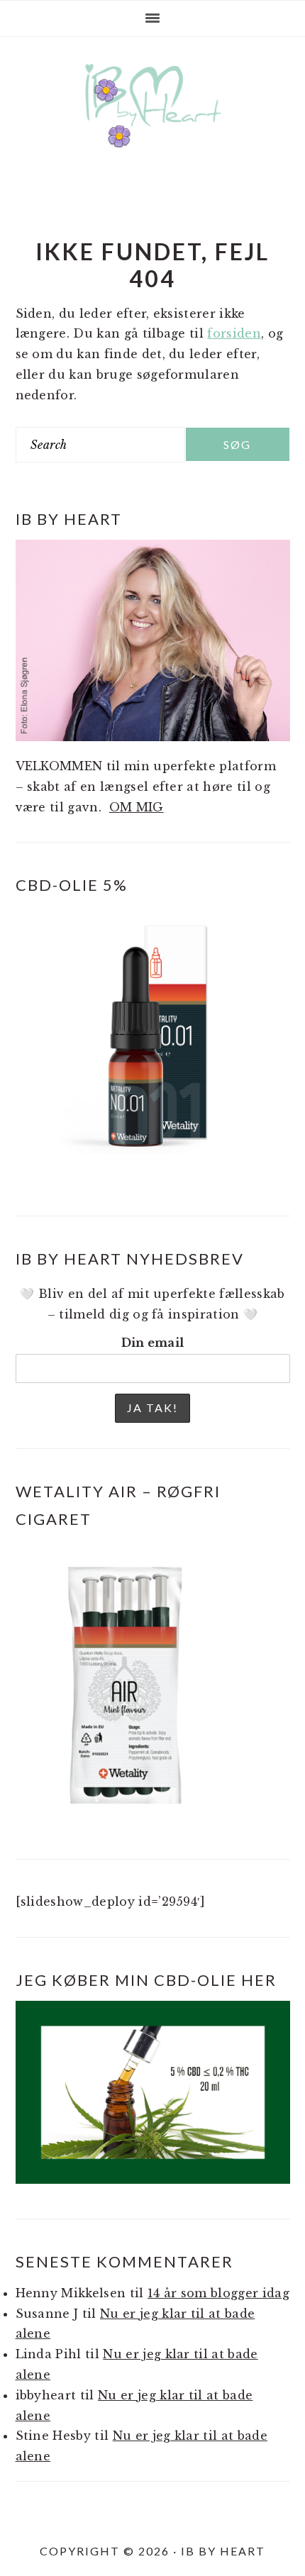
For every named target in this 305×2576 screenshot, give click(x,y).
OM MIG (137, 807)
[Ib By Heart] (153, 134)
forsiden (234, 333)
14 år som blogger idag (218, 2293)
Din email (153, 1343)
